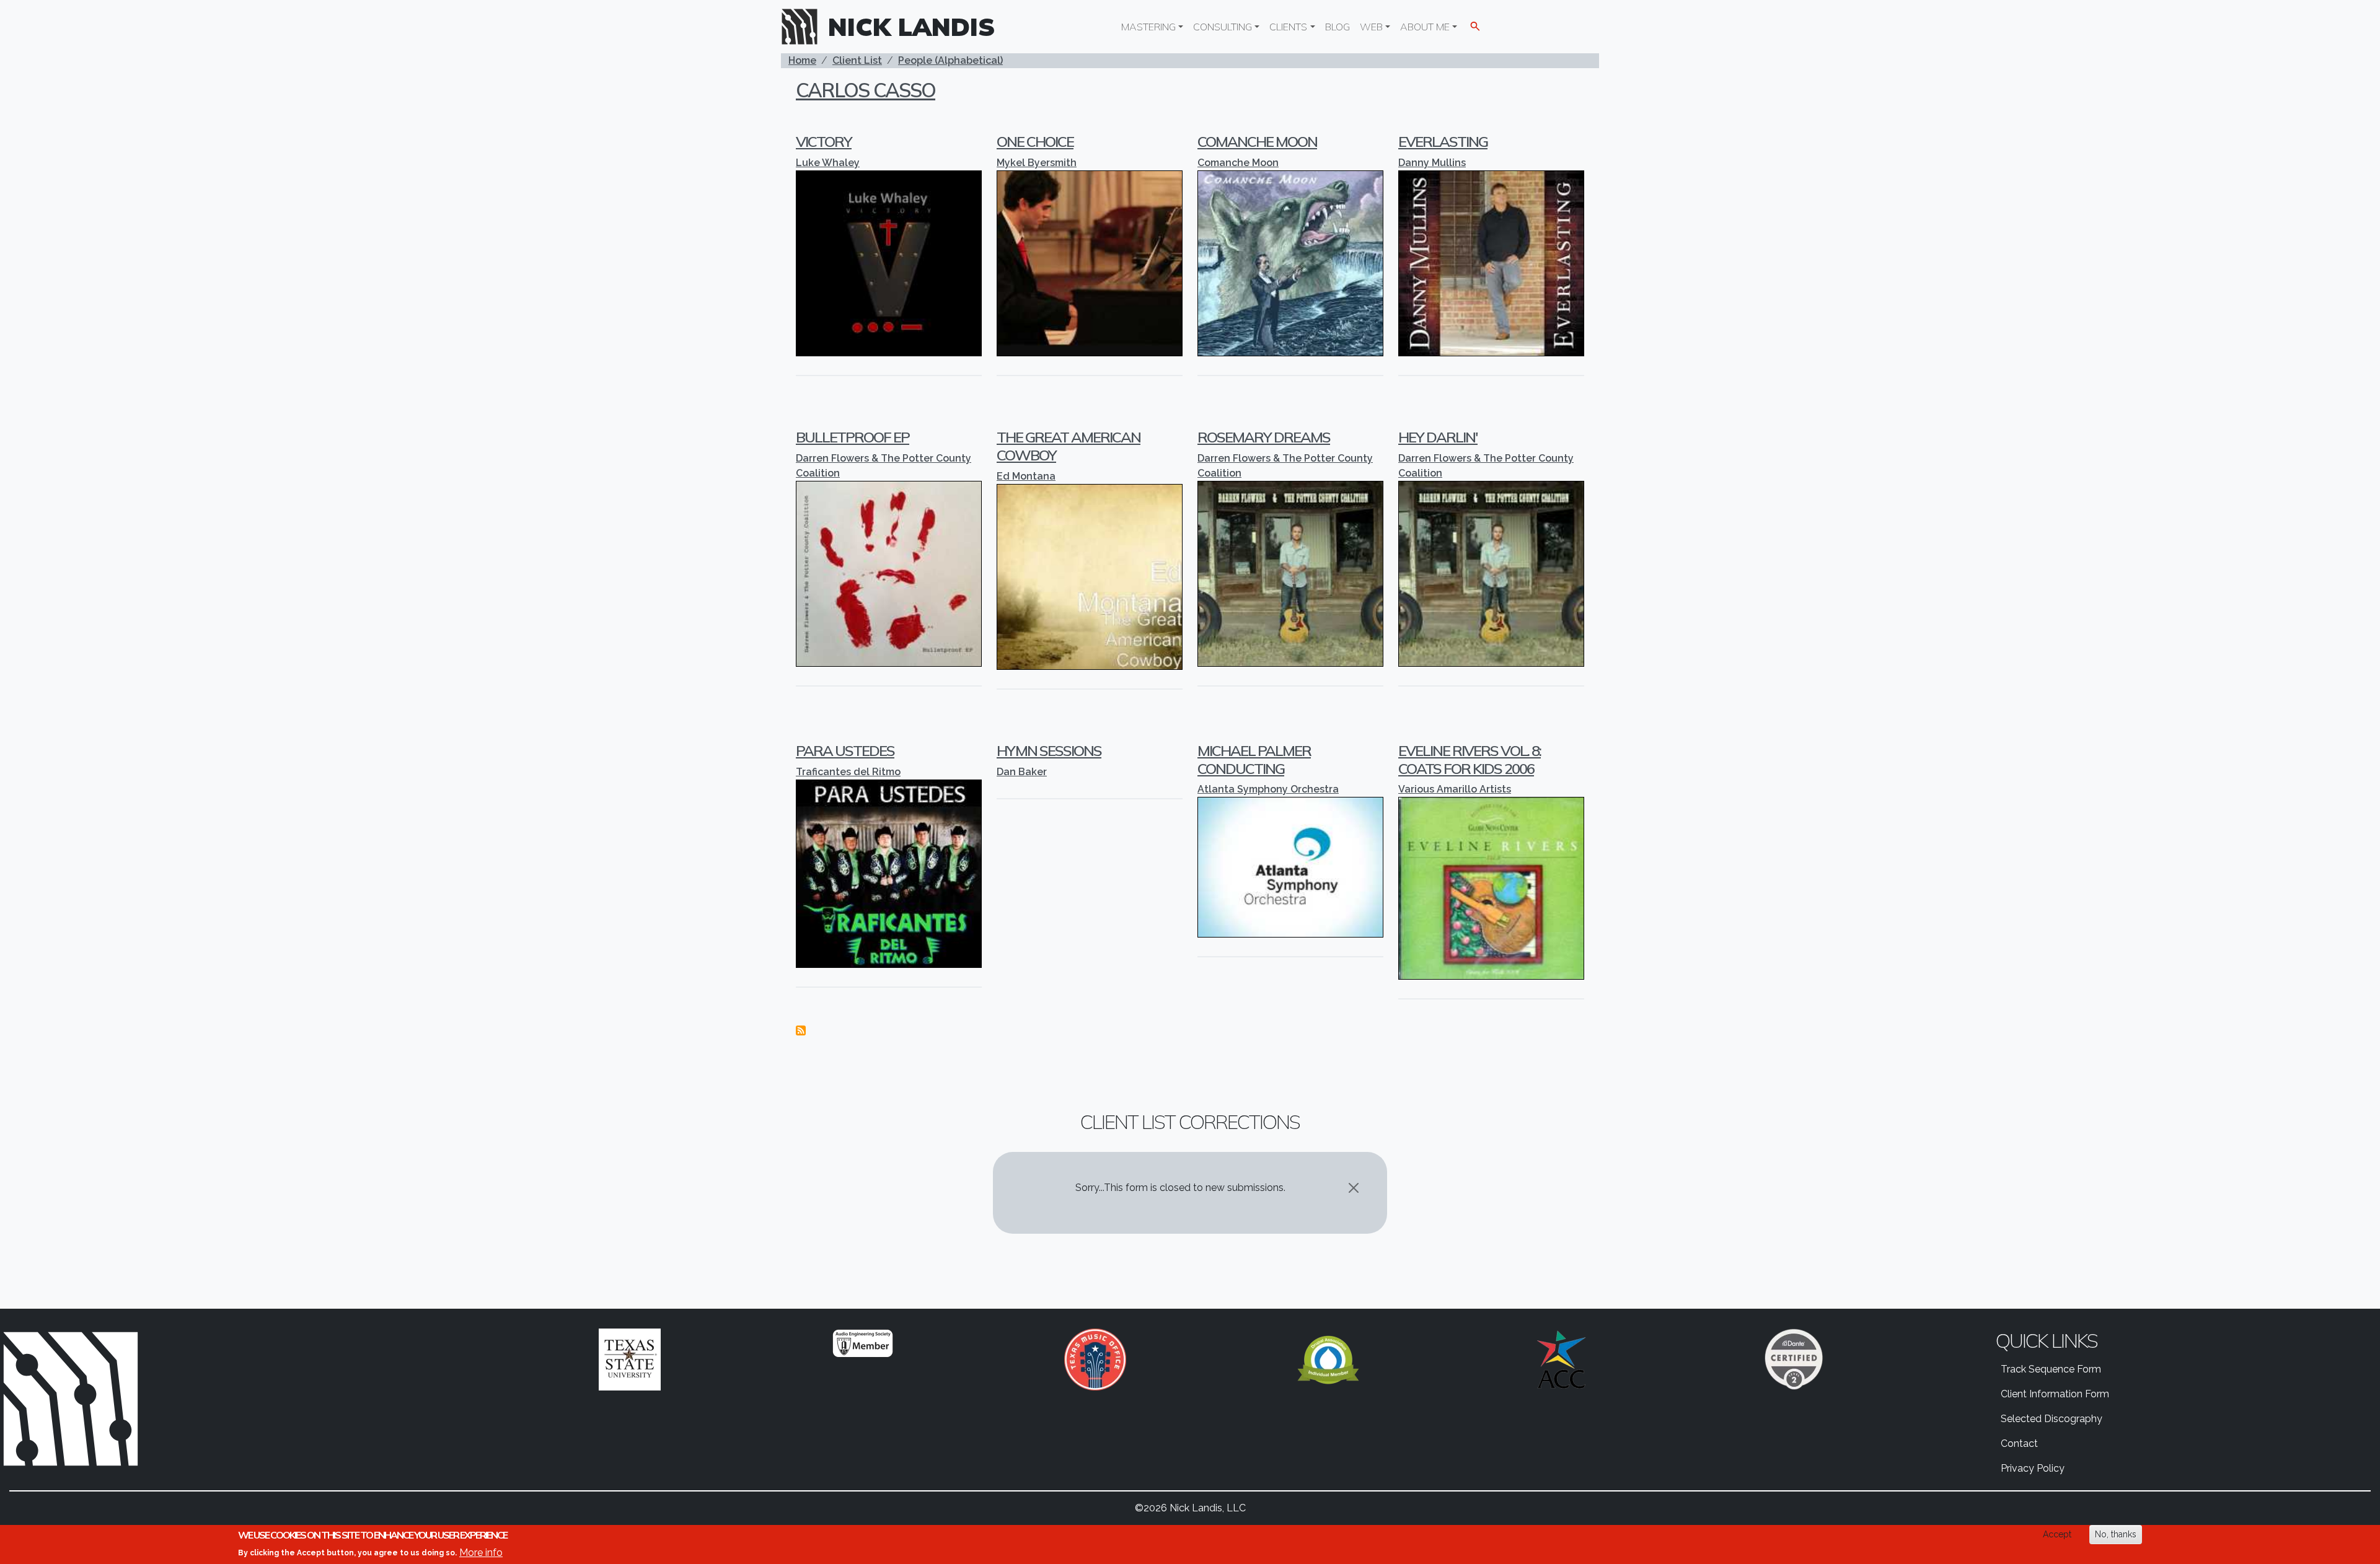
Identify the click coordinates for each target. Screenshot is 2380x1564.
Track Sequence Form (2051, 1369)
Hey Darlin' (1438, 437)
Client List (857, 60)
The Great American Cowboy (1069, 446)
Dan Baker (1022, 772)
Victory (824, 141)
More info (481, 1552)
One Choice (1035, 141)
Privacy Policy (2033, 1468)
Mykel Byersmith (1037, 163)
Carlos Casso (866, 90)
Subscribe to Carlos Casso (801, 1030)
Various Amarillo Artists (1455, 789)
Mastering (1148, 27)
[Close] (1354, 1188)
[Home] (804, 27)
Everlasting (1443, 141)
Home (802, 60)
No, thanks (2116, 1534)
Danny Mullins (1432, 163)
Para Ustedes (845, 750)
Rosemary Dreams (1264, 437)
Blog (1338, 27)
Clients (1288, 27)
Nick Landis (912, 27)
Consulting (1223, 27)
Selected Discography (2052, 1419)
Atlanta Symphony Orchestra (1268, 789)
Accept (2057, 1534)
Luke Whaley (828, 163)
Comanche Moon (1257, 141)
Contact (2019, 1443)
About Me (1425, 27)
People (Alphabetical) (950, 60)
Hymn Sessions (1049, 750)
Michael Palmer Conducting (1254, 759)
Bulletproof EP (853, 437)
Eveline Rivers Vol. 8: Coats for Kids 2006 (1470, 759)
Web (1371, 27)
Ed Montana (1026, 476)
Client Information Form (2055, 1394)
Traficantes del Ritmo (848, 772)
